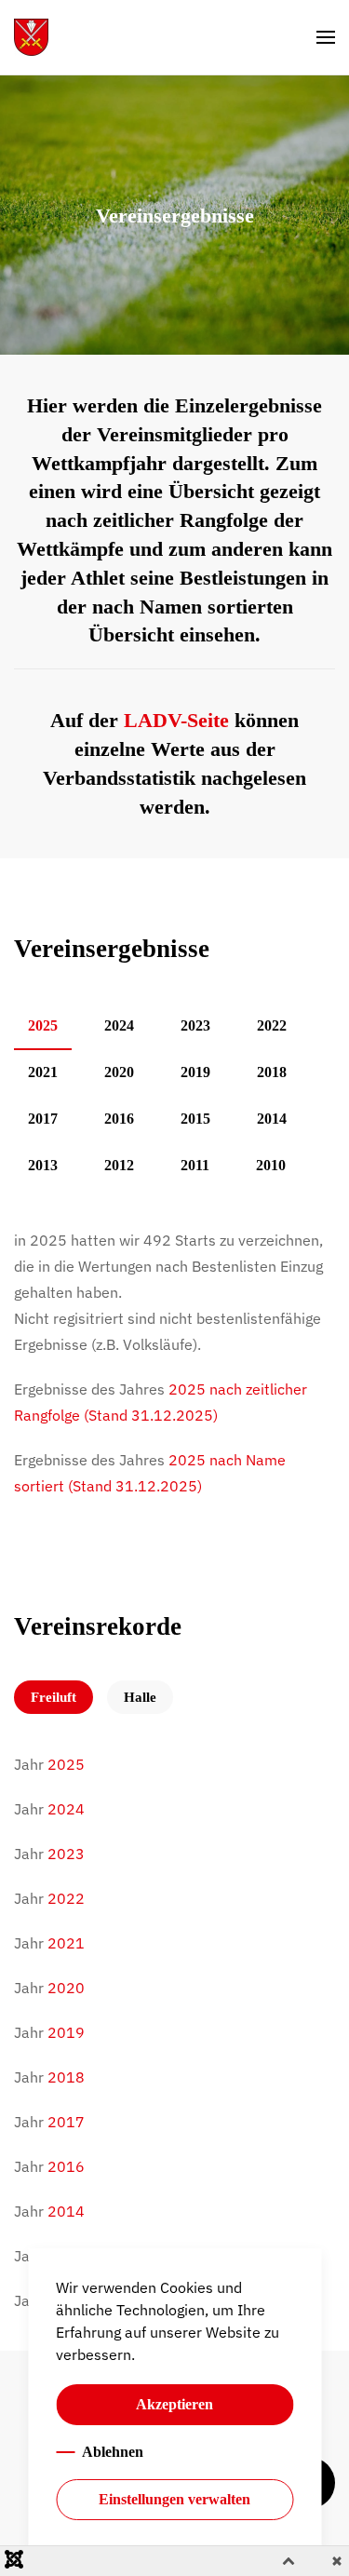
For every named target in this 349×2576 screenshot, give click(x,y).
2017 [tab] (43, 1119)
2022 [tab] (272, 1025)
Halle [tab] (140, 1697)
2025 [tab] (43, 1025)
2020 (66, 1988)
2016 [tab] (119, 1119)
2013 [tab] (43, 1165)
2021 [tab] (43, 1072)
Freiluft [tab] (54, 1697)
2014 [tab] (272, 1119)
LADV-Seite (176, 720)
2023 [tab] (195, 1025)
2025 (66, 1764)
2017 (66, 2122)
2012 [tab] (119, 1165)
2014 (66, 2211)
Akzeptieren (174, 2404)
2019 (66, 2032)
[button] (326, 37)
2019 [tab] (195, 1072)
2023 (66, 1854)
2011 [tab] (195, 1165)
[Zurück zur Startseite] (31, 37)
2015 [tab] (195, 1119)
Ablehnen (113, 2452)
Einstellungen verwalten (174, 2499)
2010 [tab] (271, 1165)
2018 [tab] (272, 1072)
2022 (66, 1898)
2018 (66, 2077)
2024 (66, 1809)
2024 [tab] (119, 1025)
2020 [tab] (119, 1072)
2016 (66, 2166)
